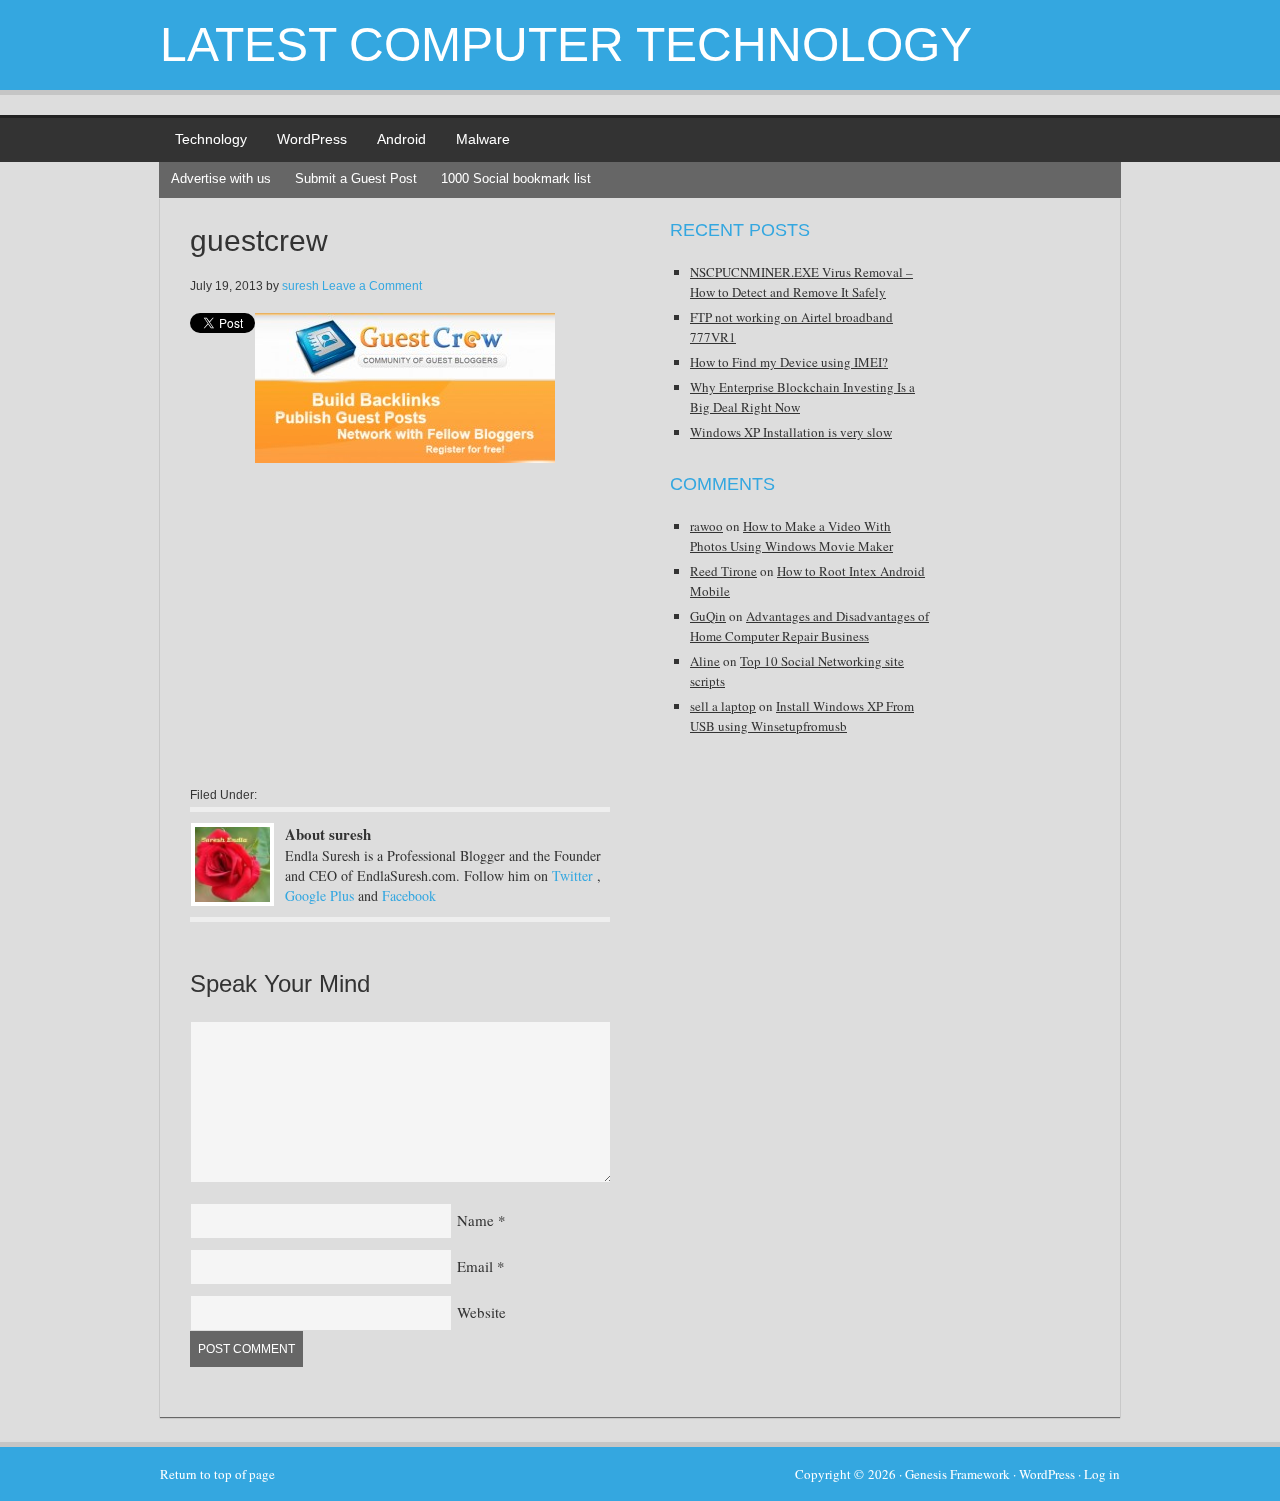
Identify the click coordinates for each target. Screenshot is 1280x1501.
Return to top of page (217, 1474)
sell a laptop (723, 706)
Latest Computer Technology (566, 44)
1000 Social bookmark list (516, 178)
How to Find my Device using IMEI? (789, 362)
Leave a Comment (372, 286)
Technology (211, 139)
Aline (705, 661)
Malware (483, 139)
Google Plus (319, 895)
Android (401, 139)
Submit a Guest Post (356, 178)
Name (475, 1220)
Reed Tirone (723, 571)
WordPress (312, 139)
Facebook (409, 895)
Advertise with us (221, 178)
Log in (1102, 1474)
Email (475, 1266)
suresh (300, 286)
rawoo (706, 526)
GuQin (708, 616)
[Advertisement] (358, 643)
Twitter (572, 875)
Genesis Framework (957, 1474)
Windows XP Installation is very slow (791, 432)
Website (481, 1312)
